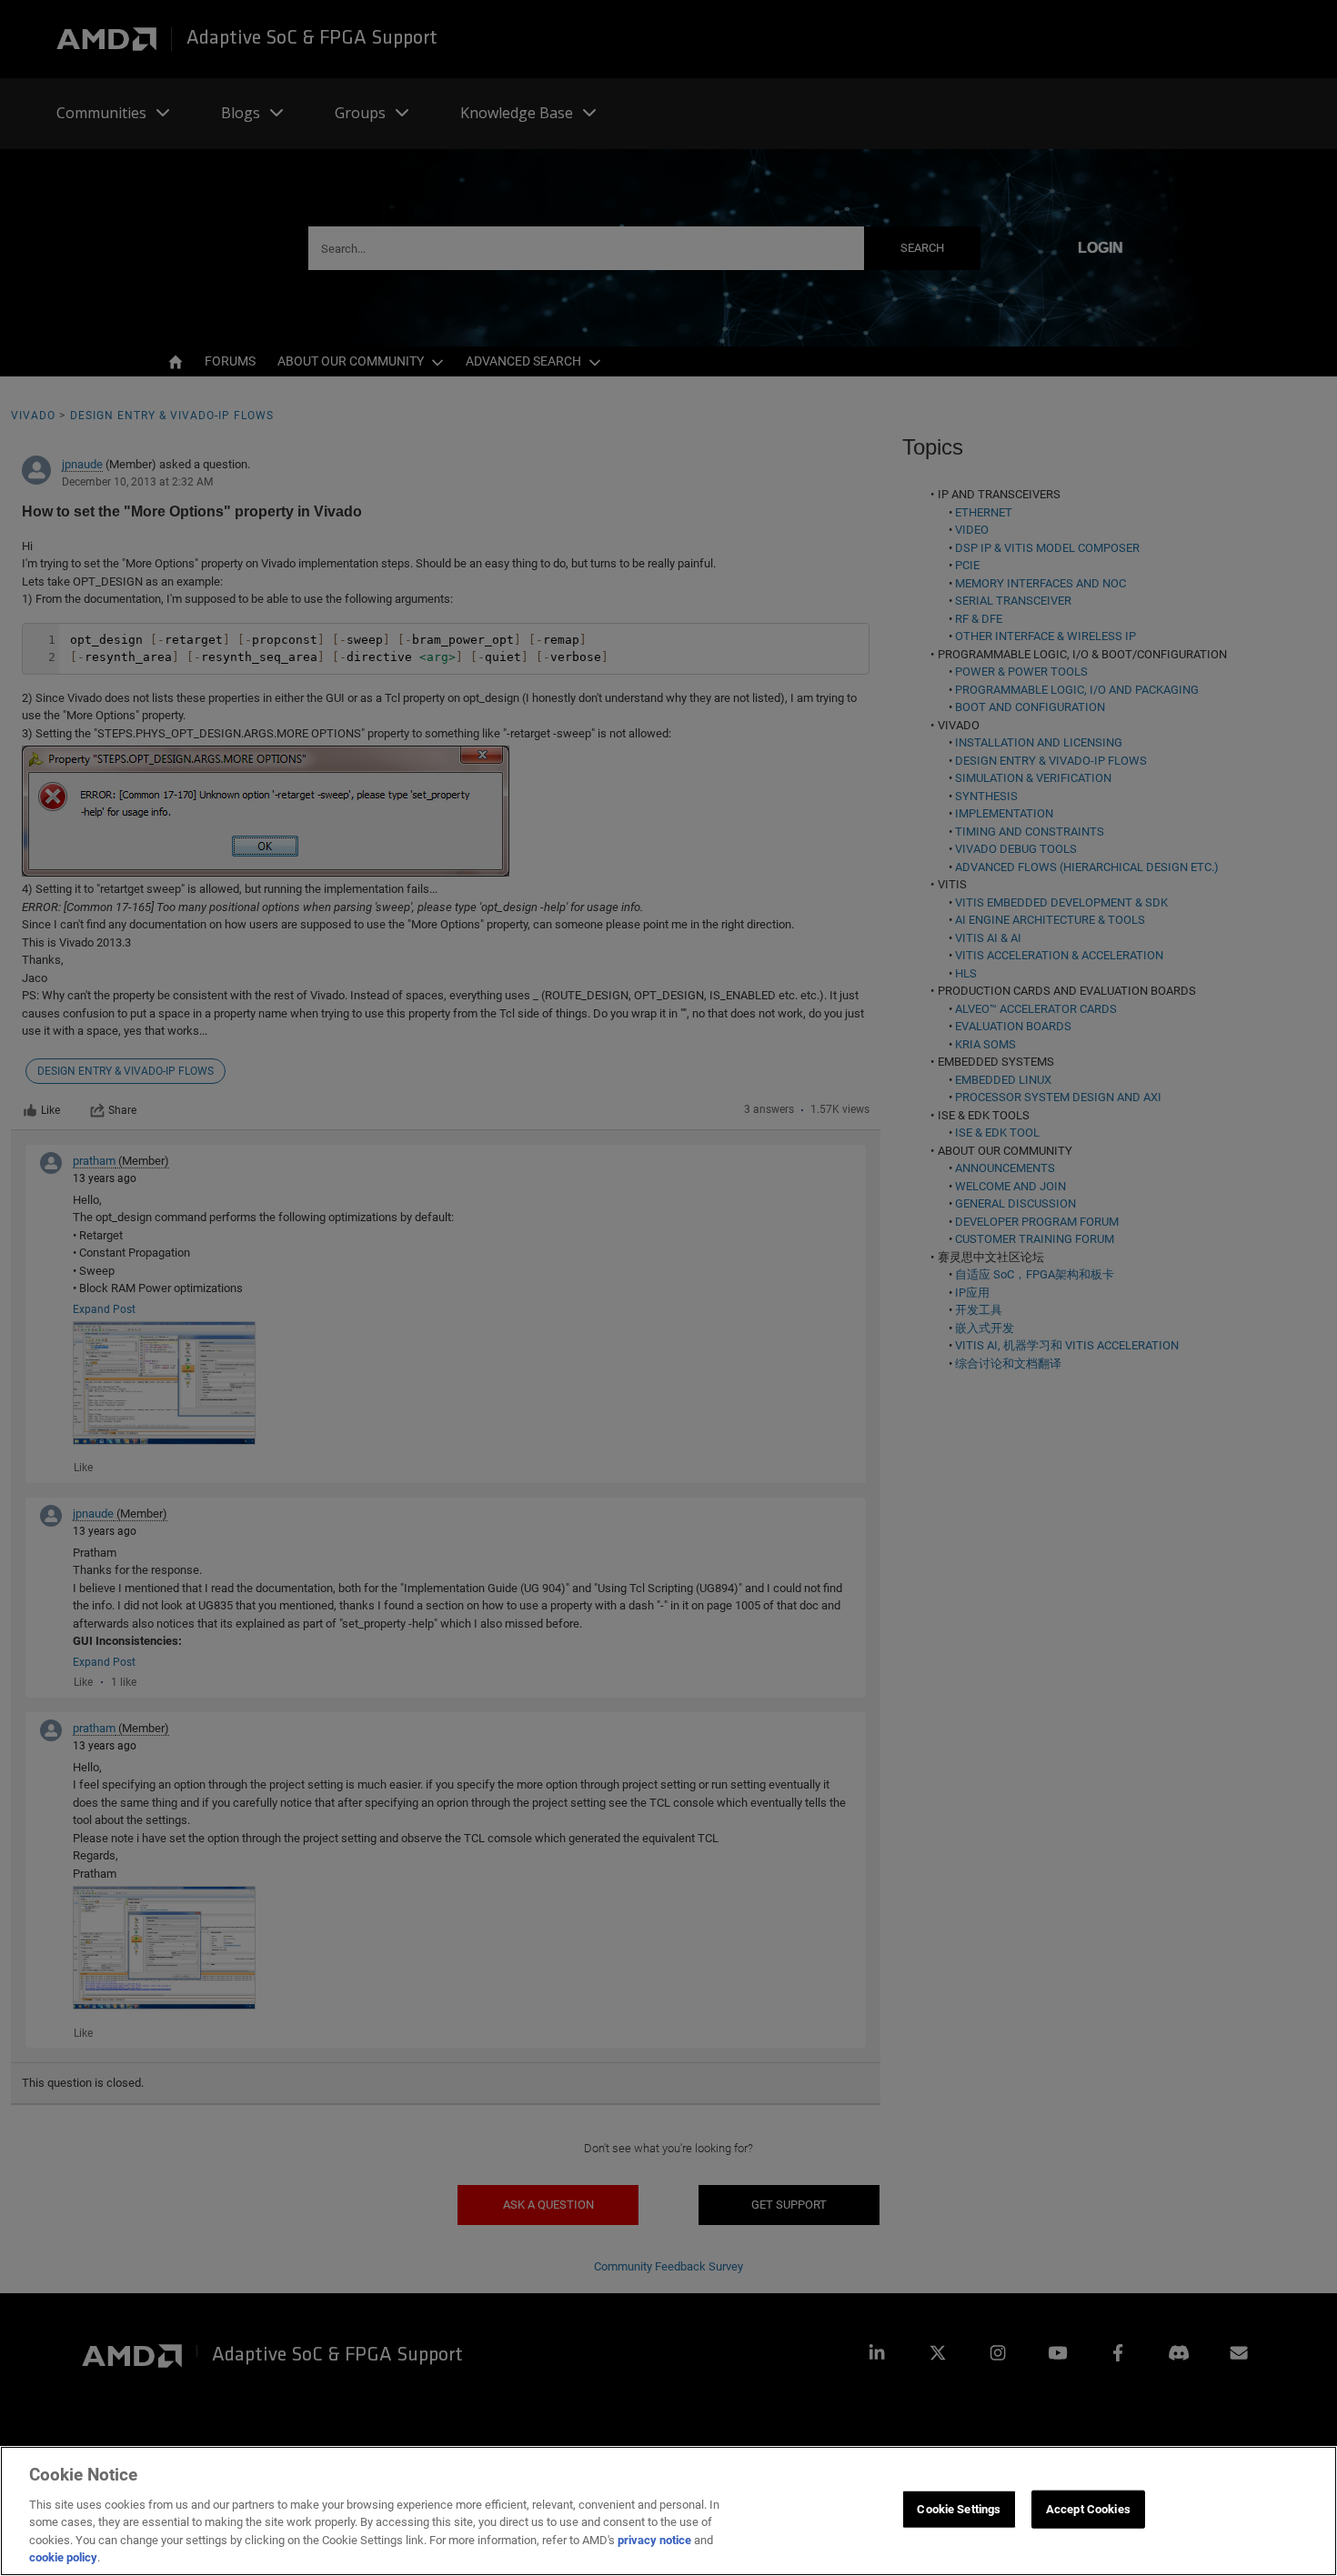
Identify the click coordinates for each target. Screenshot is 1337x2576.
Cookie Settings (959, 2509)
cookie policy (63, 2557)
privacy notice (654, 2540)
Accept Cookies (1088, 2509)
